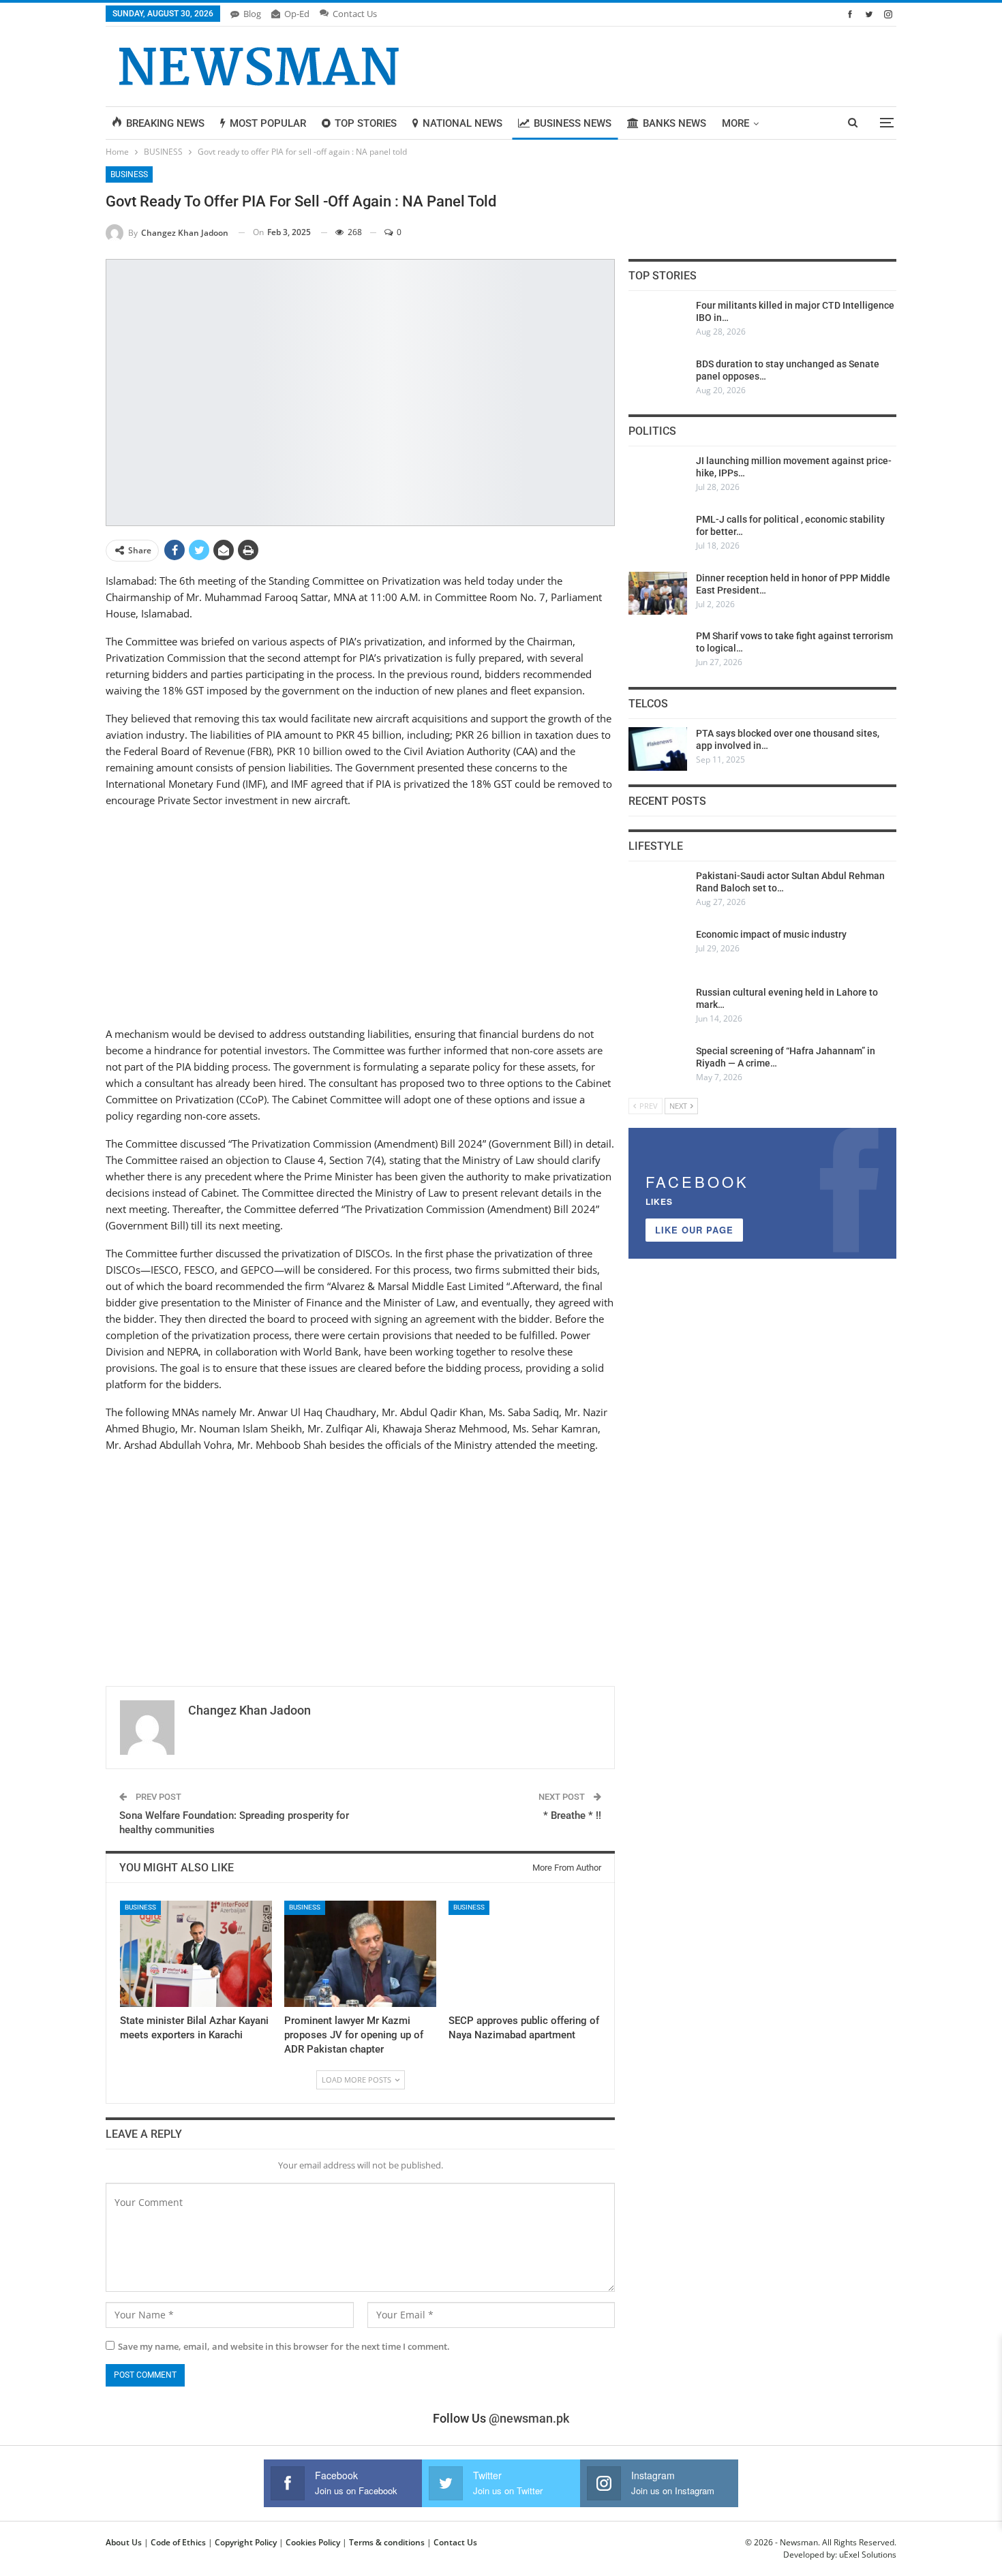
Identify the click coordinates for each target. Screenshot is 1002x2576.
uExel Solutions (868, 2555)
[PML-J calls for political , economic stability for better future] (658, 535)
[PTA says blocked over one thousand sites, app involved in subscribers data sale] (658, 749)
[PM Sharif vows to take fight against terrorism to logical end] (658, 651)
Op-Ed (297, 14)
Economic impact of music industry (771, 934)
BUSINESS (129, 174)
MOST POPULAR (268, 123)
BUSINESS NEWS (573, 123)
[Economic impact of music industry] (658, 950)
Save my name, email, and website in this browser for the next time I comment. (284, 2346)
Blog (252, 14)
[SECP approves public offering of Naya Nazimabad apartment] (525, 1954)
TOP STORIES (366, 123)
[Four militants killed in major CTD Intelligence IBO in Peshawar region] (658, 321)
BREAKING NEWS (165, 123)
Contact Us (355, 14)
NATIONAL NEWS (462, 123)
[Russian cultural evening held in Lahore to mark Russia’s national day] (658, 1008)
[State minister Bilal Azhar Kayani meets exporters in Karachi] (196, 1954)
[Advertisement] (360, 915)
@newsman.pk (529, 2418)
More (735, 123)
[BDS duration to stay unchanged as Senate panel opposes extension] (658, 380)
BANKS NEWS (674, 123)
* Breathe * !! (572, 1815)
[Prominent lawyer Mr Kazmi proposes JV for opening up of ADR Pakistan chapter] (360, 1954)
